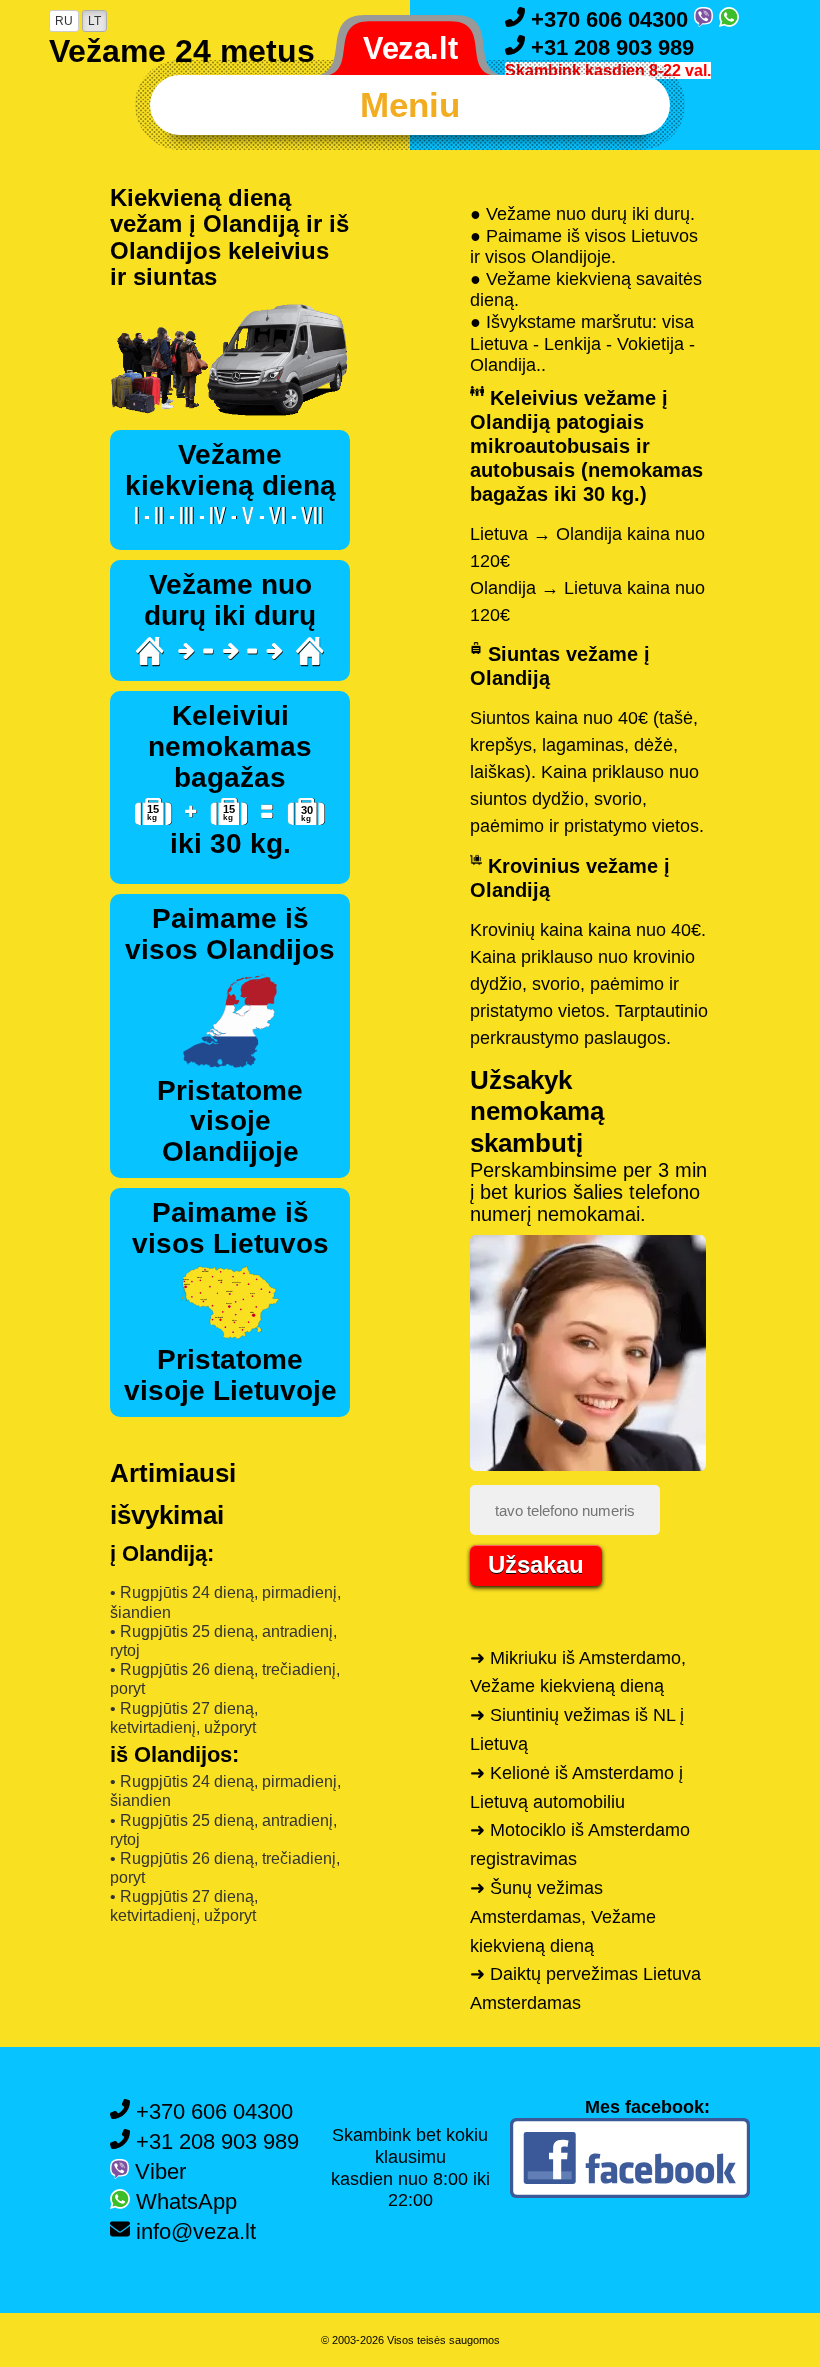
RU (64, 21)
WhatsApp (183, 2201)
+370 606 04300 (609, 19)
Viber (157, 2171)
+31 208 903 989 (609, 47)
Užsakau (536, 1564)
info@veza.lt (193, 2231)
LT (94, 21)
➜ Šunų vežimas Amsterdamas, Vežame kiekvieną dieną (563, 1917)
